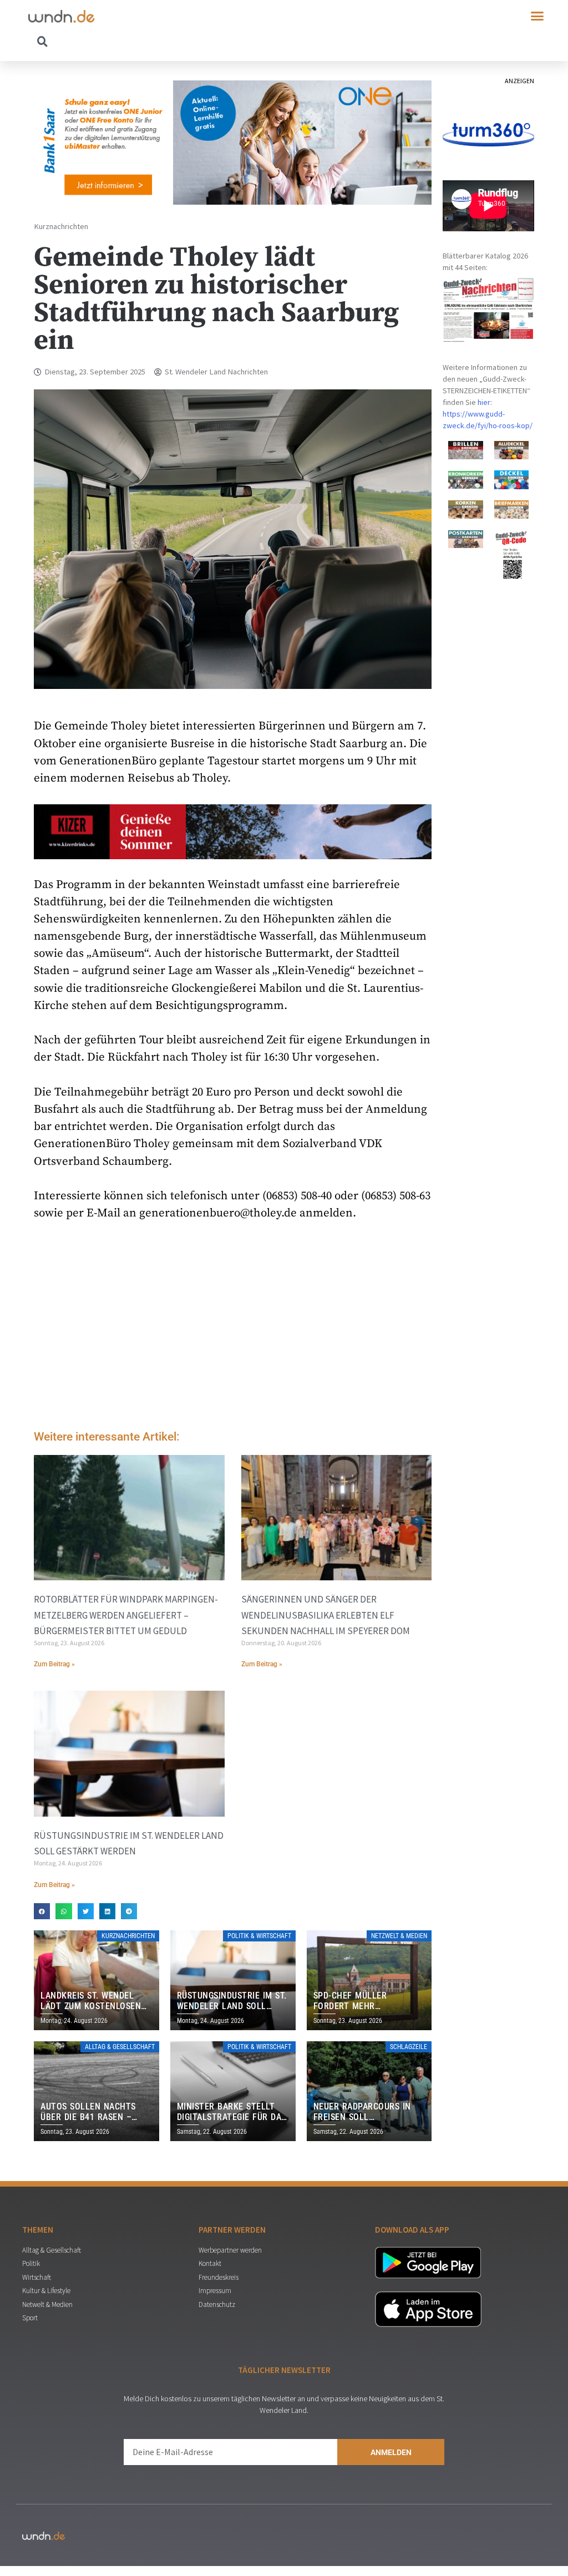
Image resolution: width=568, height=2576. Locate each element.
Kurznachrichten (61, 226)
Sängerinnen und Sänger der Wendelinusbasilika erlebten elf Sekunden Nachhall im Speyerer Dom (326, 1615)
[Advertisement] (233, 1328)
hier (484, 402)
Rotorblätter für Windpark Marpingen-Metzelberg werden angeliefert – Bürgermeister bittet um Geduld (126, 1615)
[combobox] (156, 41)
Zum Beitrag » (54, 1664)
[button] (537, 16)
